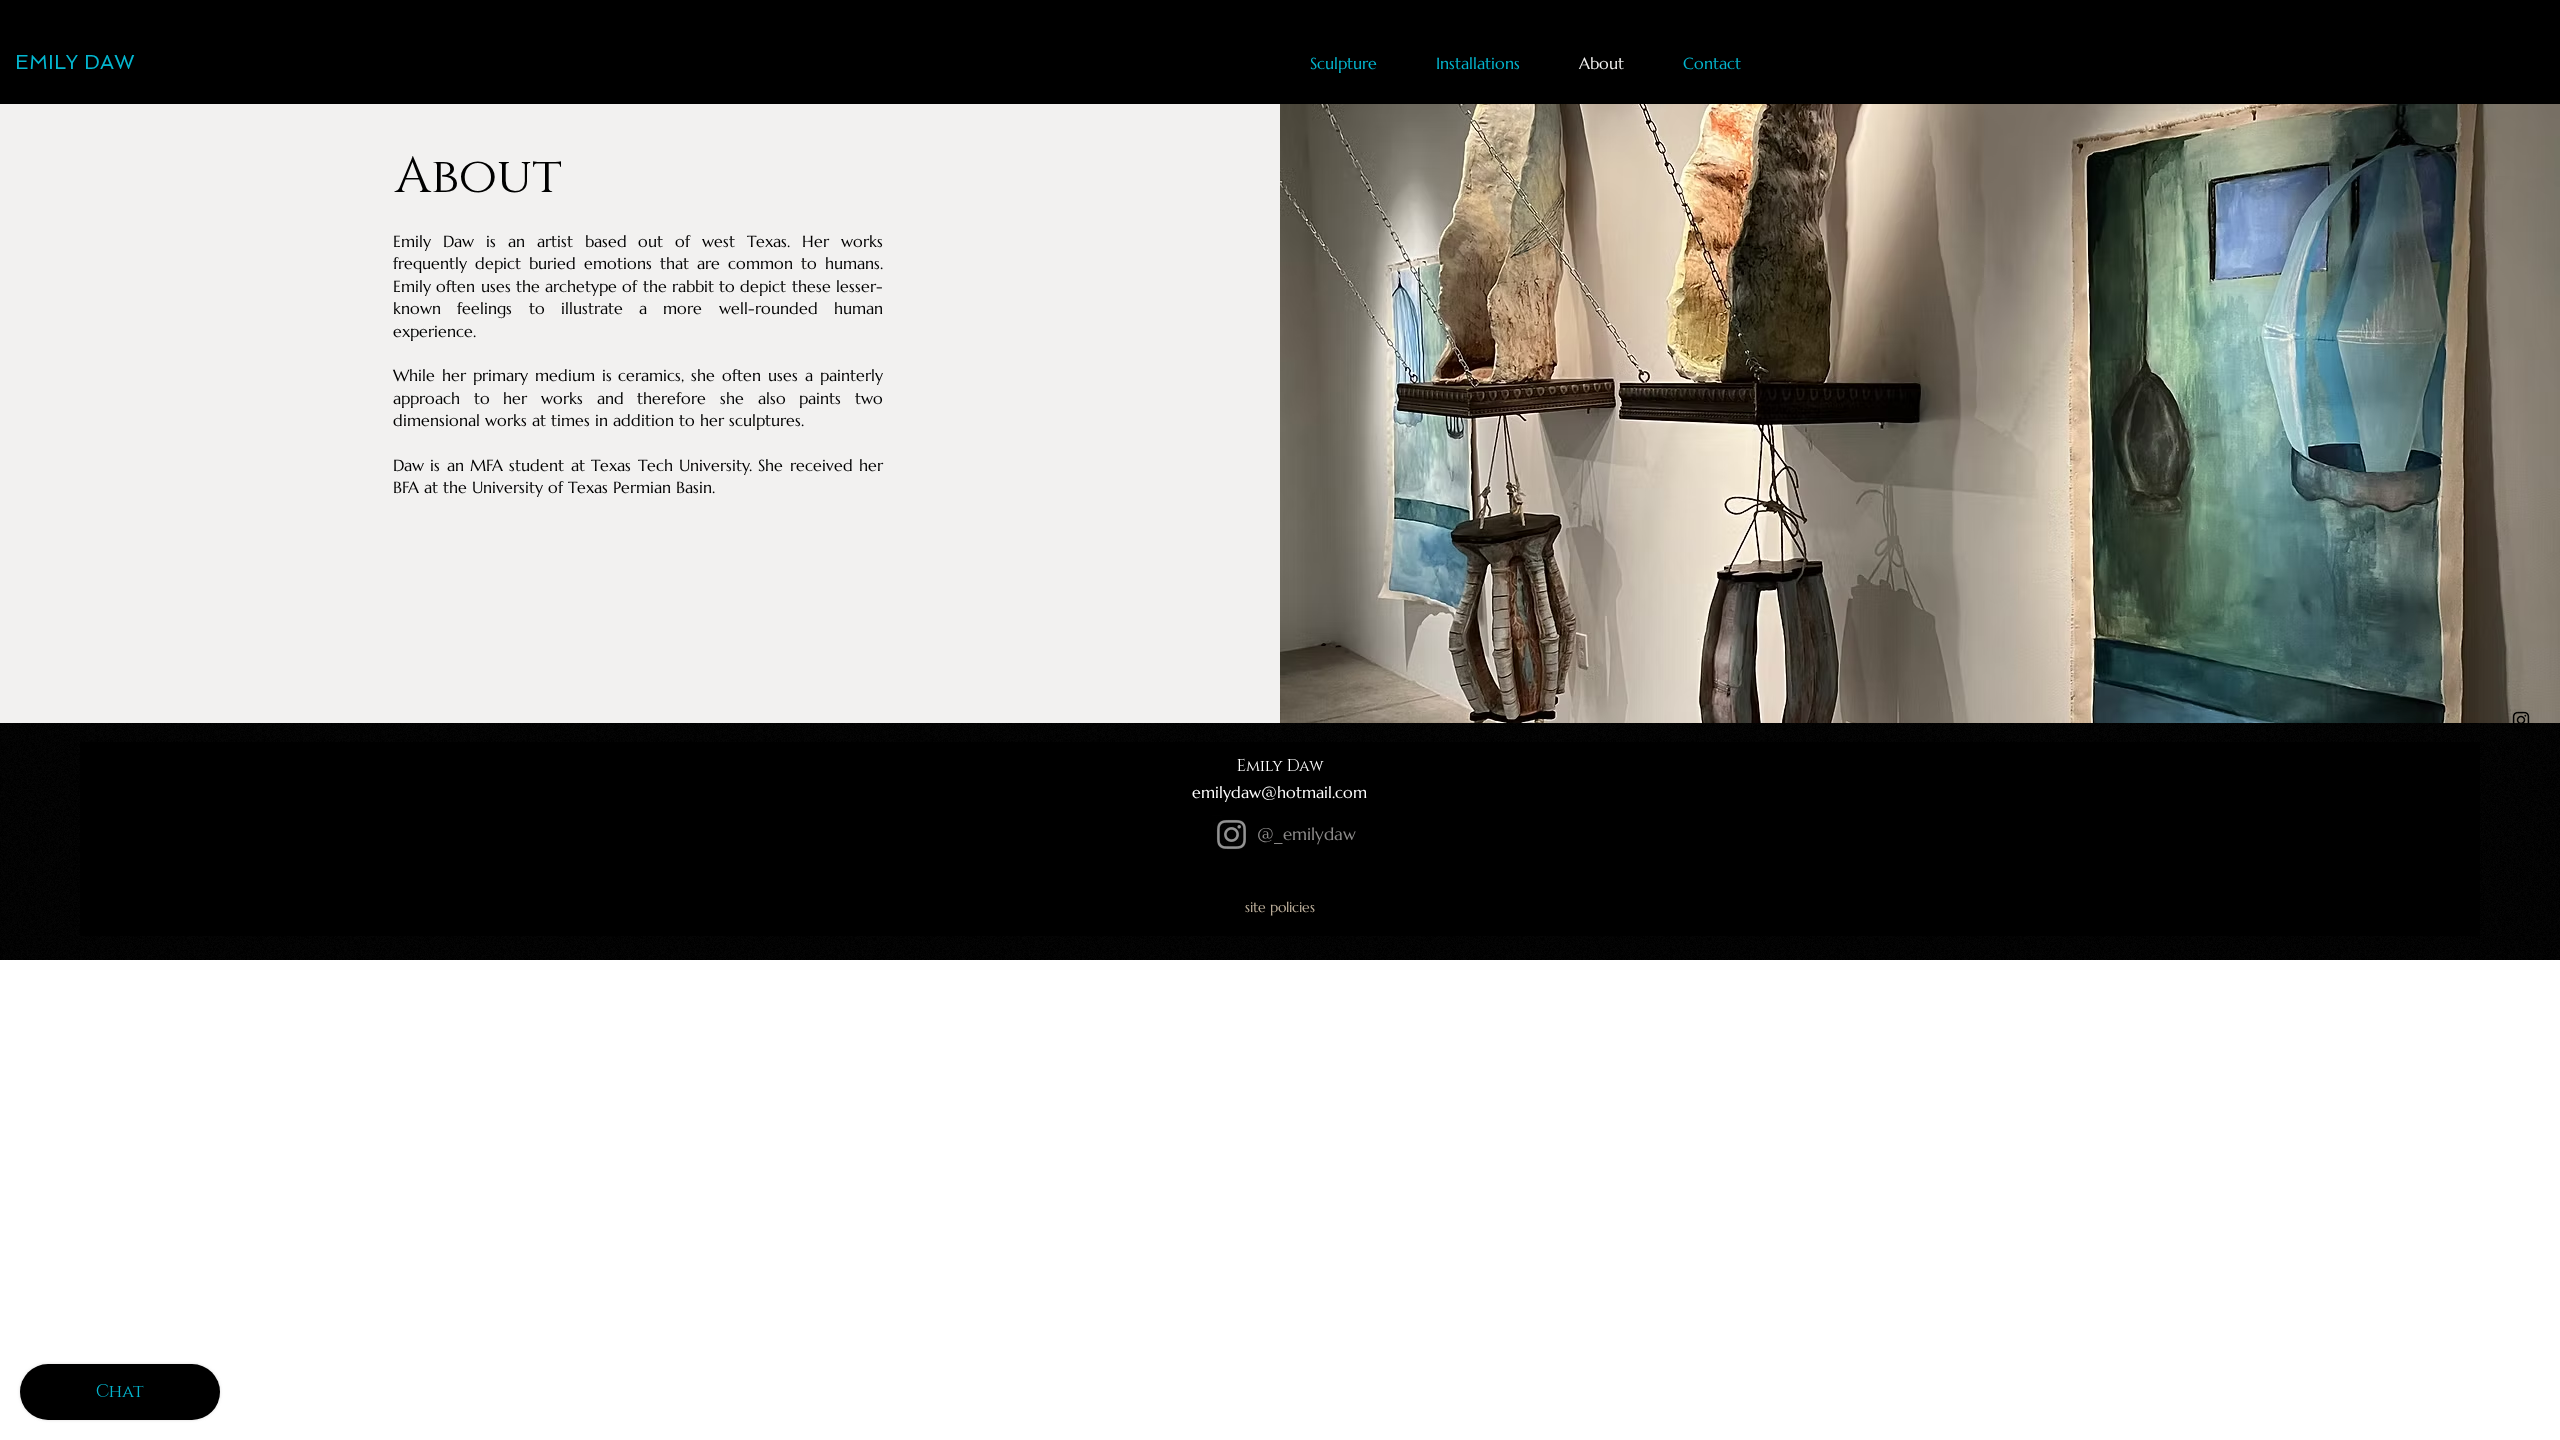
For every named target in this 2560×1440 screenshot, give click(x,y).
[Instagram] (1231, 834)
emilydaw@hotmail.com (1279, 792)
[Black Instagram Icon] (2521, 720)
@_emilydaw (1306, 834)
